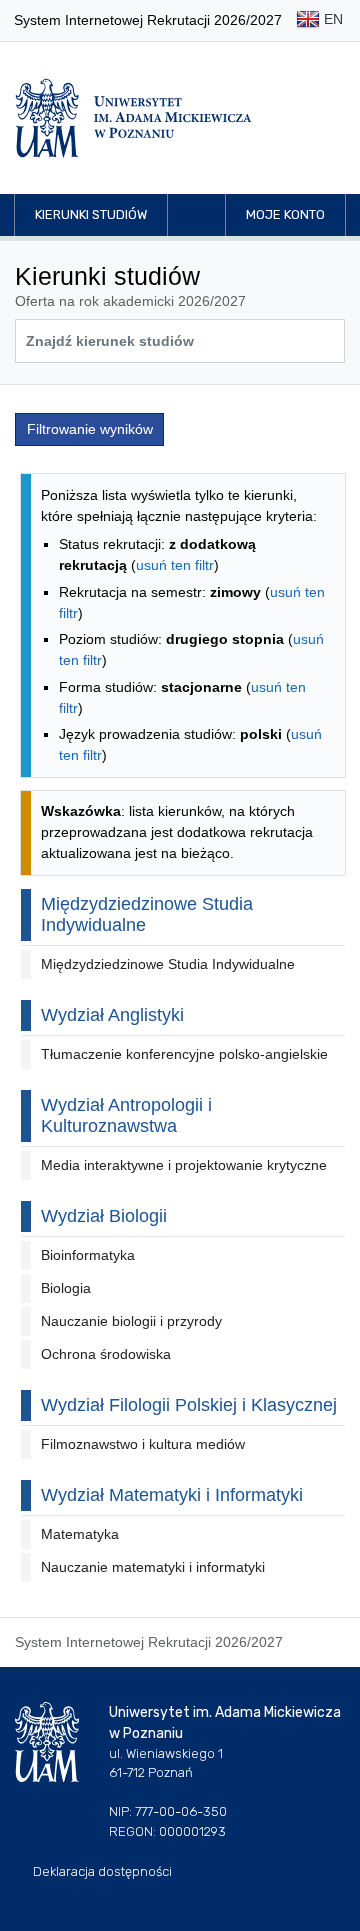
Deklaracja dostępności (102, 1871)
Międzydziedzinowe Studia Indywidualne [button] (168, 964)
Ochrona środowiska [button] (106, 1354)
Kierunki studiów (91, 214)
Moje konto (285, 214)
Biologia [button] (66, 1288)
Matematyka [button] (80, 1534)
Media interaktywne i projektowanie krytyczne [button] (184, 1165)
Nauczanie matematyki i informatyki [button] (153, 1567)
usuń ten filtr (175, 565)
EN (331, 19)
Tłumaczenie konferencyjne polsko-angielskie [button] (184, 1054)
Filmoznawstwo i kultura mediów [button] (143, 1444)
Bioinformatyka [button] (88, 1255)
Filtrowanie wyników (90, 429)
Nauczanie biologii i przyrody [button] (131, 1321)
